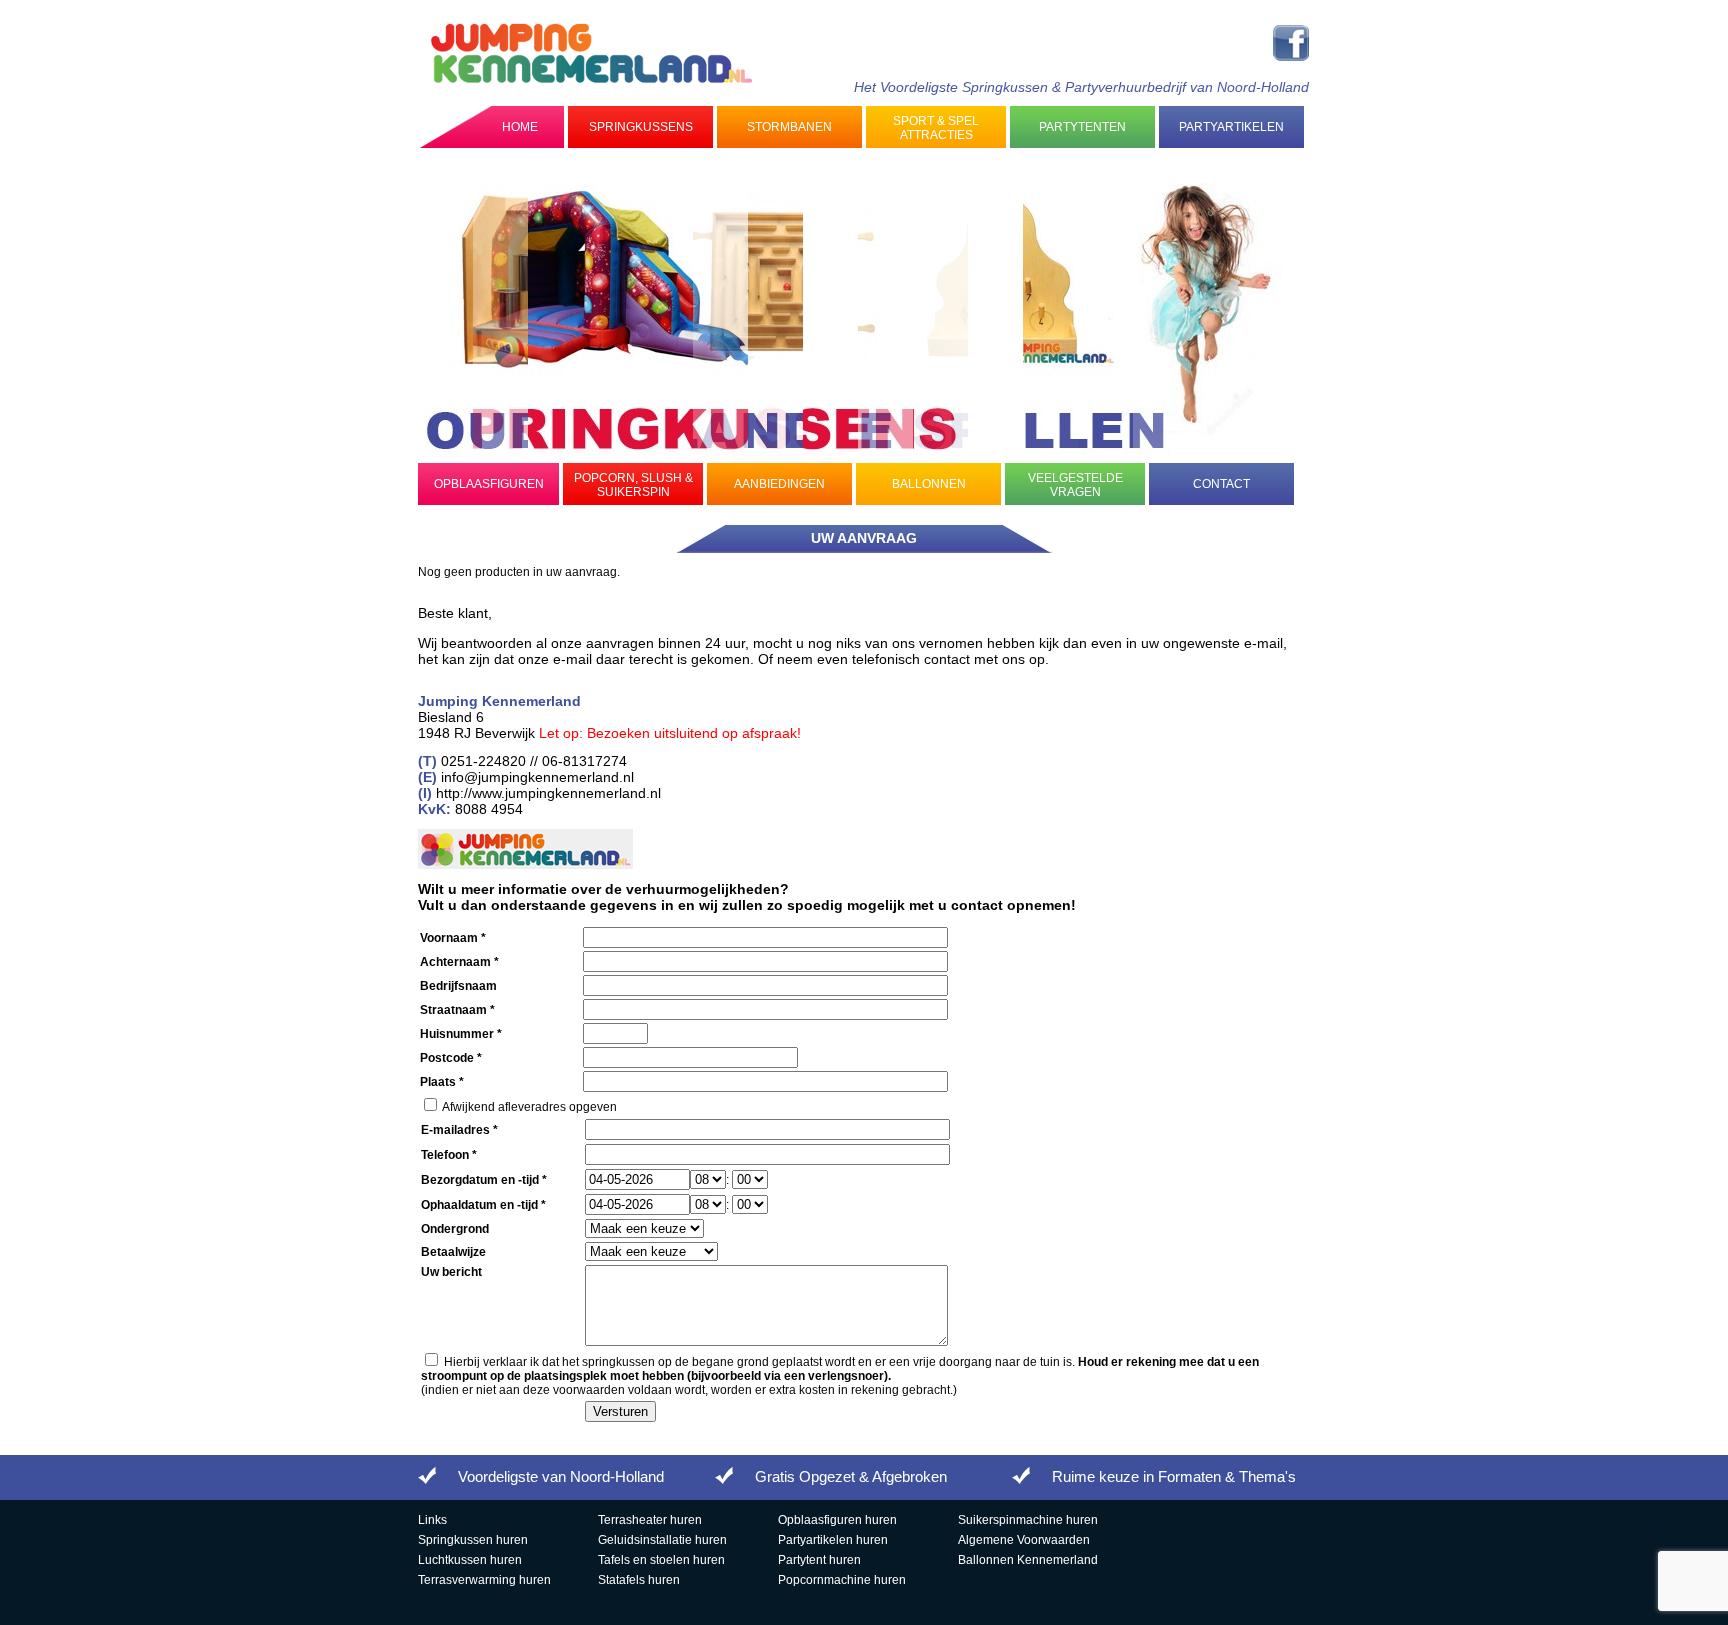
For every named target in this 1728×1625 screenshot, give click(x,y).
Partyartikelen (1231, 127)
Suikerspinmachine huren (1028, 1520)
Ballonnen (929, 484)
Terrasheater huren (650, 1520)
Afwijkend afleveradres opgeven (529, 1107)
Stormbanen (789, 127)
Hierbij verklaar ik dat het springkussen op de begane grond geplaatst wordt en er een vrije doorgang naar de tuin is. (840, 1369)
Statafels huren (639, 1580)
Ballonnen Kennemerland (1028, 1560)
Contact (1221, 484)
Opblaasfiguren (489, 484)
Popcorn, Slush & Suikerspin (633, 485)
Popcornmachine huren (842, 1580)
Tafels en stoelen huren (661, 1560)
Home (520, 127)
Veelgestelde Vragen (1075, 485)
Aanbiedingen (779, 484)
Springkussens (641, 127)
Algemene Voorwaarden (1024, 1540)
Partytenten (1082, 127)
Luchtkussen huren (470, 1560)
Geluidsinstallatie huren (662, 1540)
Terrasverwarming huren (484, 1580)
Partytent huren (819, 1560)
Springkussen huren (473, 1540)
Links (432, 1520)
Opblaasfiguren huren (837, 1520)
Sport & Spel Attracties (936, 128)
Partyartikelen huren (833, 1540)
